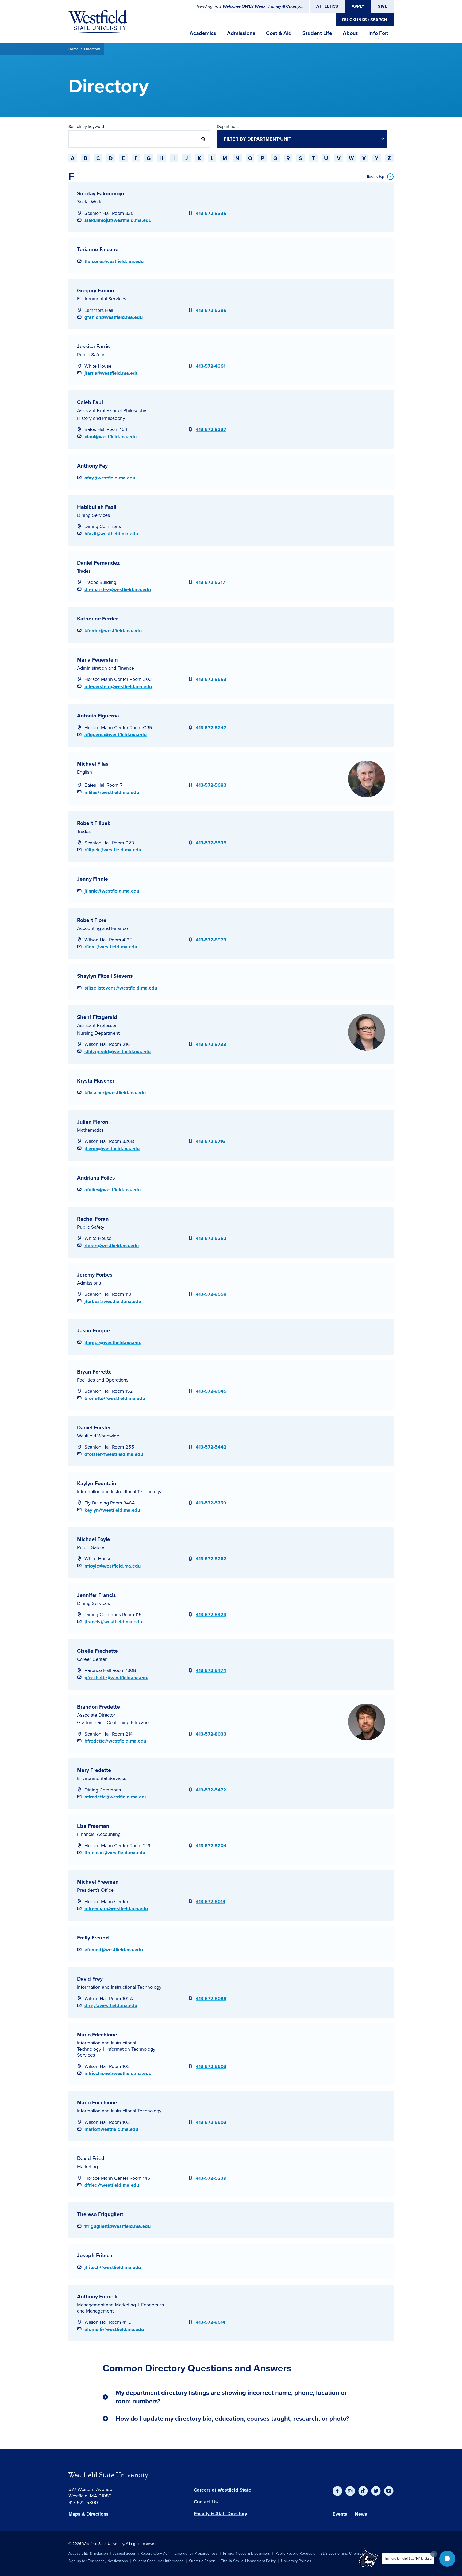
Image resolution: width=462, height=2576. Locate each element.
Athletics (327, 6)
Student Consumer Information (158, 2561)
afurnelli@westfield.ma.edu (114, 2329)
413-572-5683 (211, 785)
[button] (447, 2559)
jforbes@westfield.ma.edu (113, 1301)
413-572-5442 (211, 1447)
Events (340, 2514)
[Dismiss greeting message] (434, 2554)
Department (228, 127)
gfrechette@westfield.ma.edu (116, 1678)
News (361, 2514)
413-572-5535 (211, 843)
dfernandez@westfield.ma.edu (118, 589)
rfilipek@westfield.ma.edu (113, 850)
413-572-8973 (211, 940)
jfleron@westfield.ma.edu (112, 1149)
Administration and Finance (105, 668)
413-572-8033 (211, 1734)
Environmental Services (102, 299)
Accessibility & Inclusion (88, 2553)
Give (382, 6)
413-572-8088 (211, 1999)
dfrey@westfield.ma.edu (111, 2005)
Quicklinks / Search (365, 20)
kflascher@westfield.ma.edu (115, 1093)
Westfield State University (108, 2475)
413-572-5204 (211, 1846)
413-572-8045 (211, 1391)
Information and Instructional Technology (119, 1492)
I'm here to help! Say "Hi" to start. (408, 2559)
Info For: (378, 33)
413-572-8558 (211, 1294)
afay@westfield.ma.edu (110, 478)
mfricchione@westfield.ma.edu (118, 2073)
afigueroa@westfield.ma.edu (115, 735)
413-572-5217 (210, 582)
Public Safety (91, 355)
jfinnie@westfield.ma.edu (112, 891)
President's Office (95, 1890)
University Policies (296, 2561)
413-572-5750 (211, 1503)
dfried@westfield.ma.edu (112, 2185)
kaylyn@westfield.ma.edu (112, 1510)
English (84, 772)
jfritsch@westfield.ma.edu (113, 2267)
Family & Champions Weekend (298, 6)
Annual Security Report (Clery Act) (141, 2553)
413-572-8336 (211, 213)
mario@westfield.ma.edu (111, 2129)
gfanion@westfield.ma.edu (113, 317)
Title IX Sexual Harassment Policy (248, 2561)
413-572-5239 (211, 2178)
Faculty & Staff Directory (220, 2513)
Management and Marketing (106, 2305)
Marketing (87, 2167)
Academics (203, 33)
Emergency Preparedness (196, 2553)
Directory (92, 49)
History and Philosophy (101, 418)
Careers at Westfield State (222, 2490)
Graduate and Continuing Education (114, 1722)
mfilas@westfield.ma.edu (112, 792)
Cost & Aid (279, 33)
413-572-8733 (211, 1044)
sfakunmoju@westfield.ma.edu (118, 220)
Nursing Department (98, 1033)
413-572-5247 (211, 728)
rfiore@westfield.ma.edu (111, 947)
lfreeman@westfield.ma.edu (115, 1853)
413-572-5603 (211, 2066)
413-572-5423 (211, 1615)
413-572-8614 (211, 2322)
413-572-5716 (210, 1141)
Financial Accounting (99, 1834)
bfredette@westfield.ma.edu (115, 1741)
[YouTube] (389, 2491)
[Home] (98, 22)
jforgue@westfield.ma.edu (113, 1343)
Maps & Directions (88, 2514)
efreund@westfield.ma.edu (114, 1950)
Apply (358, 6)
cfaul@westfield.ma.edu (111, 437)
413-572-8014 (211, 1902)
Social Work (89, 202)
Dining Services (93, 515)
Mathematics (90, 1130)
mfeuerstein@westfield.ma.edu (118, 686)
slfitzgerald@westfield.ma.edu (118, 1052)
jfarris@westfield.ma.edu (111, 373)
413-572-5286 (211, 310)
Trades (84, 571)
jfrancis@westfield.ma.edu (113, 1622)
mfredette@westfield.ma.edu (116, 1797)
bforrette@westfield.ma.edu (115, 1398)
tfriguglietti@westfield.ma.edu (118, 2226)
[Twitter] (376, 2491)
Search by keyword (86, 127)
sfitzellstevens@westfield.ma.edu (121, 988)
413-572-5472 (211, 1790)
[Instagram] (350, 2491)
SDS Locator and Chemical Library (349, 2553)
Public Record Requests (295, 2553)
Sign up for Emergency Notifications (98, 2561)
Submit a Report (202, 2561)
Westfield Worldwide (98, 1436)
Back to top (376, 176)
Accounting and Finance (102, 928)
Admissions (241, 33)
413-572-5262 (211, 1238)
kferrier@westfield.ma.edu (113, 631)
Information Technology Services (116, 2052)
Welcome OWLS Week (244, 6)
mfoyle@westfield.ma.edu (113, 1566)
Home (74, 49)
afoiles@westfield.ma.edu (113, 1190)
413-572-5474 (211, 1670)
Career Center (92, 1659)
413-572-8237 (211, 429)
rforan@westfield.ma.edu (112, 1246)
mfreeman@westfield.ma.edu (116, 1908)
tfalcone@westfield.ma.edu (114, 261)
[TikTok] (363, 2491)
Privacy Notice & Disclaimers (247, 2553)
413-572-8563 (211, 679)
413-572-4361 (211, 366)
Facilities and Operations (103, 1380)
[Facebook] (337, 2491)
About (350, 33)
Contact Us (206, 2502)
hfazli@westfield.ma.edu (111, 534)
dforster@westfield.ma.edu (114, 1454)
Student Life (317, 33)
